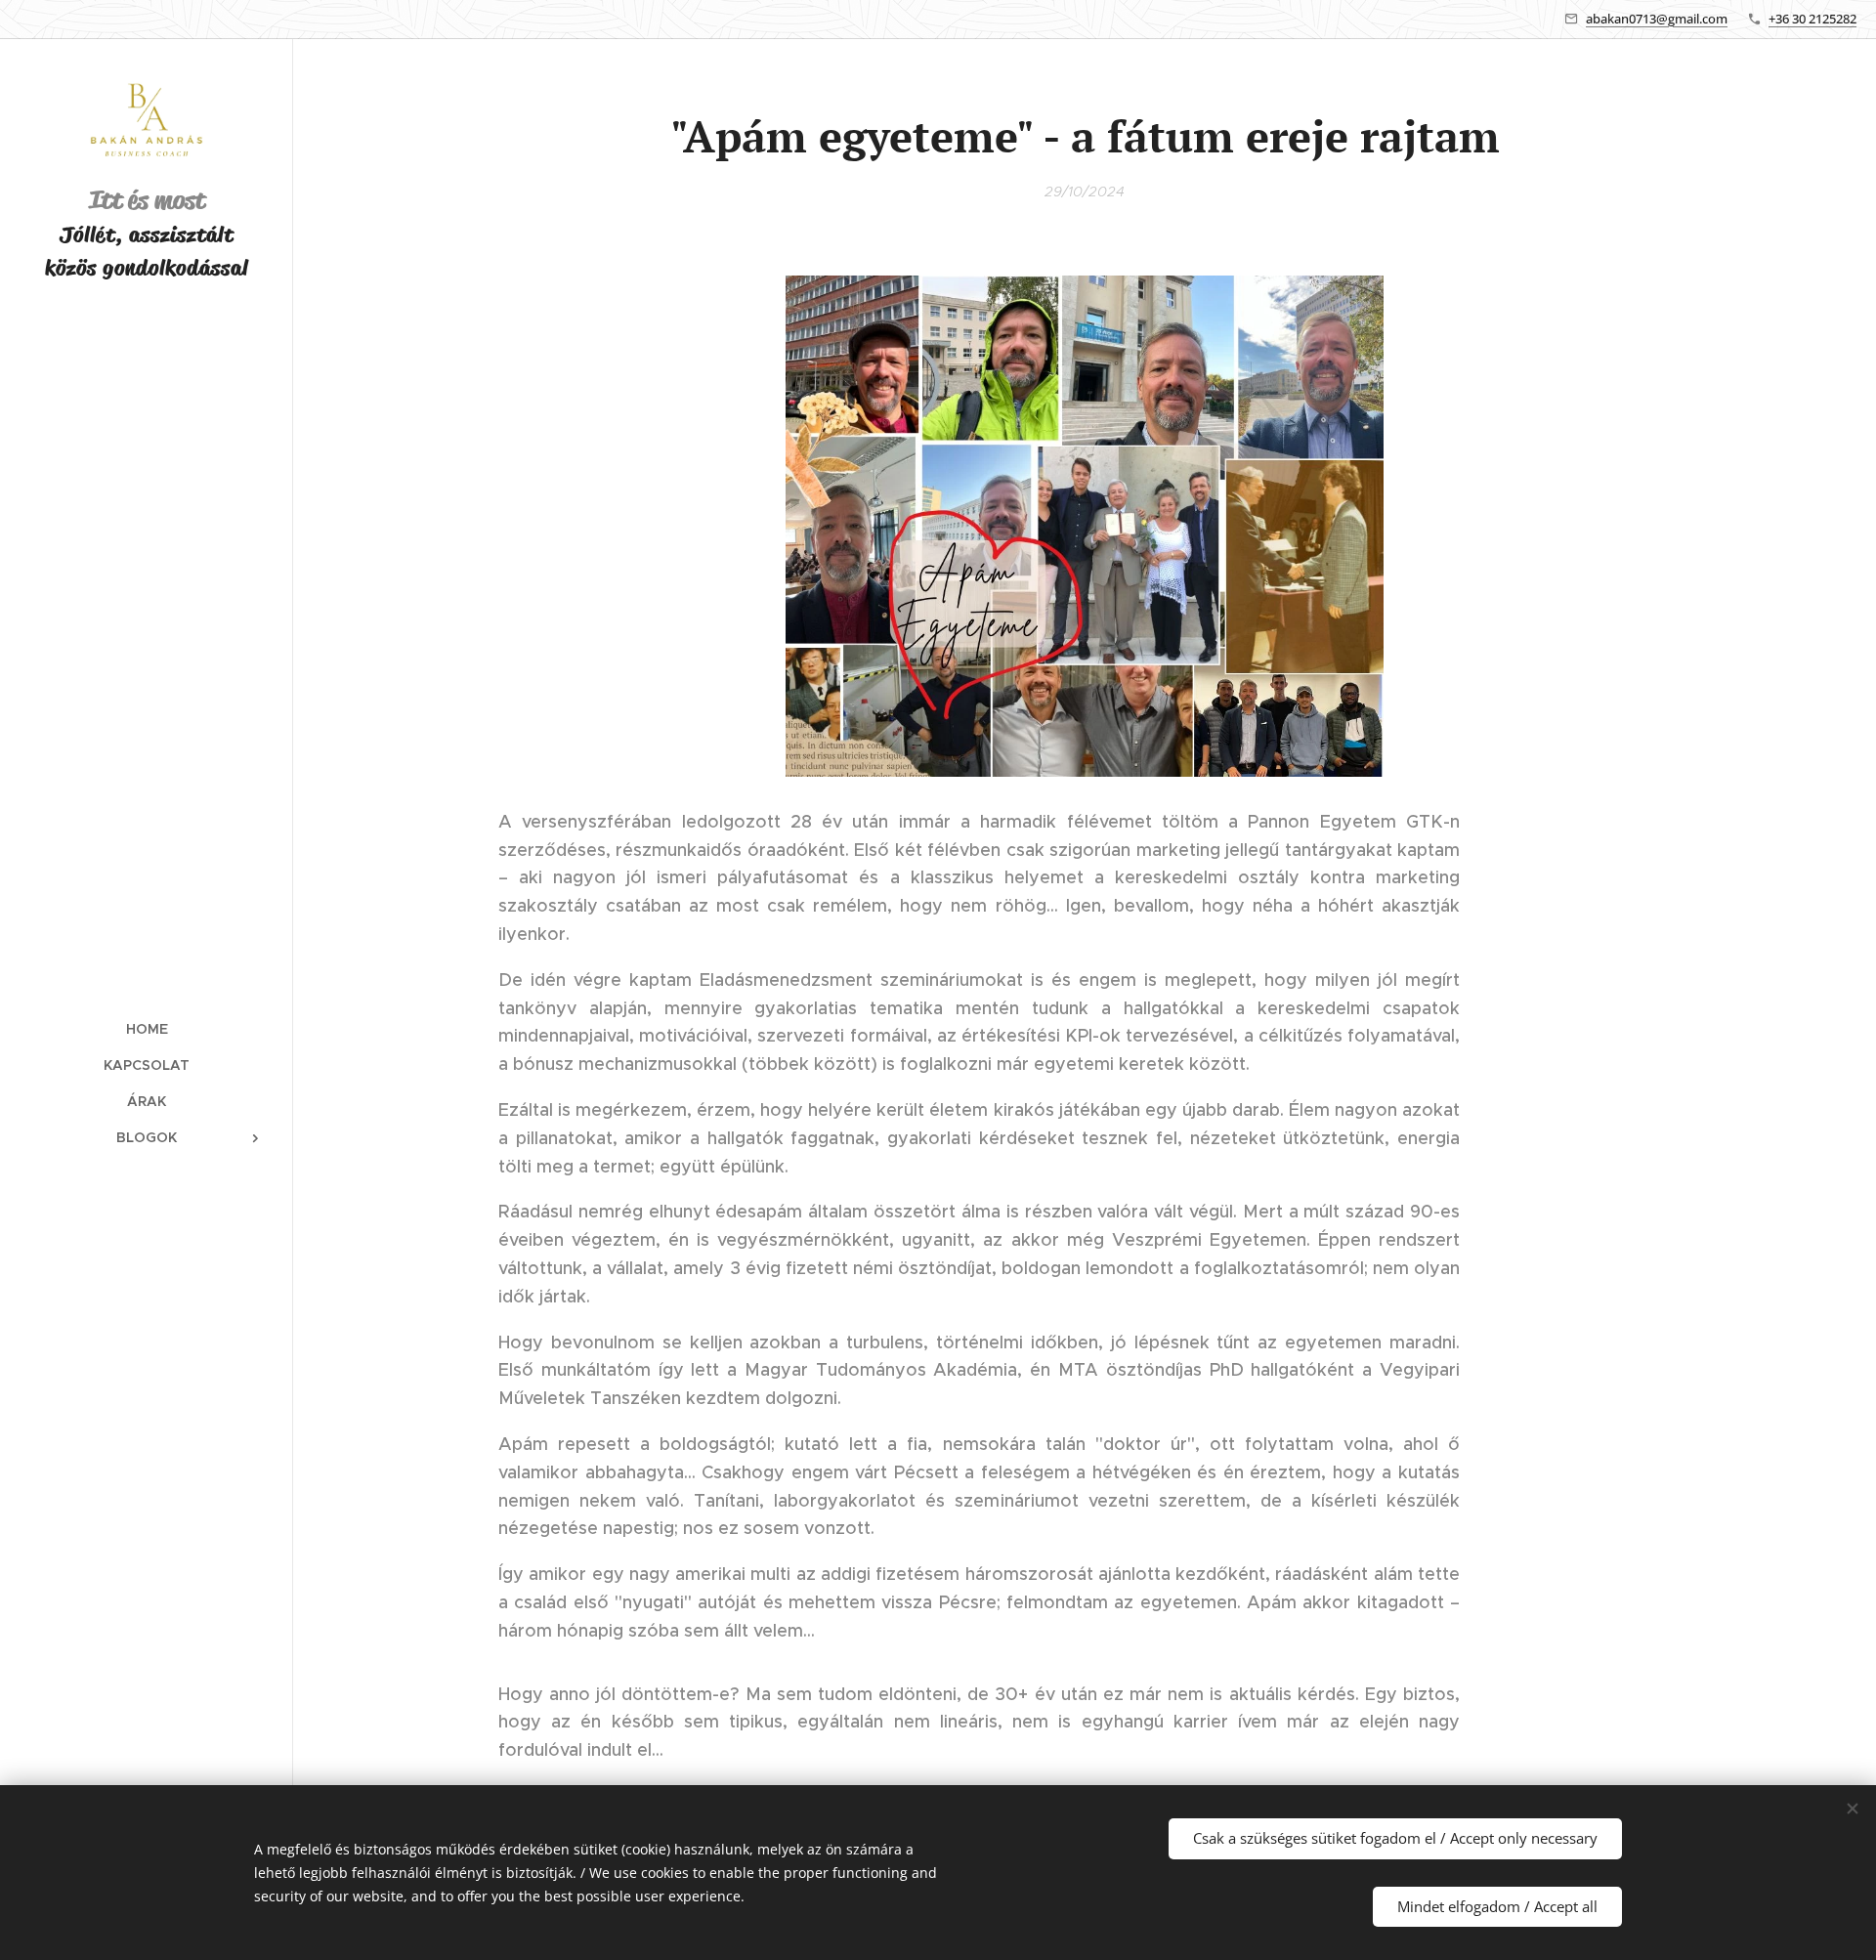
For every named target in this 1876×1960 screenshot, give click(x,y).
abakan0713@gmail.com (1657, 19)
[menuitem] (147, 1029)
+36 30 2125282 (1812, 19)
